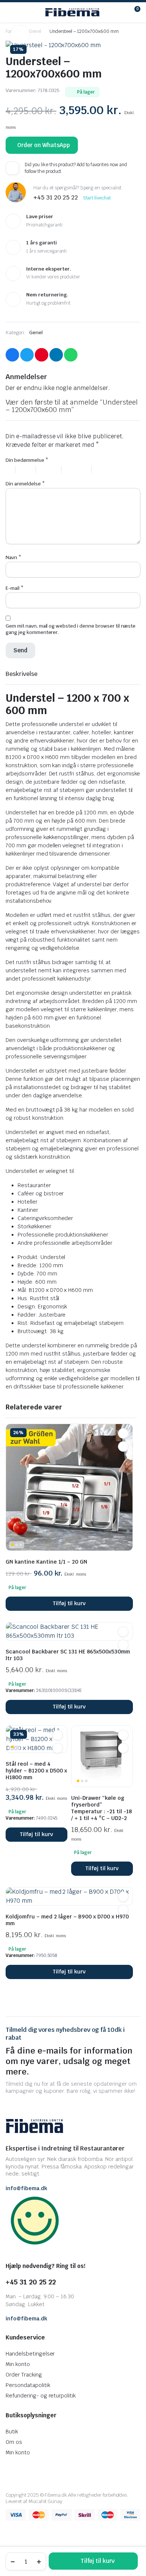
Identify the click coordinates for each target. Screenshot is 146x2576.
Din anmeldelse (25, 484)
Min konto (18, 2364)
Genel (35, 31)
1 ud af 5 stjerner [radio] (10, 470)
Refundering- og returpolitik (41, 2396)
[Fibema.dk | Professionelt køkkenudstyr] (72, 12)
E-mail (15, 588)
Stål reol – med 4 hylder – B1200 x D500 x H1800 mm (36, 1771)
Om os (14, 2442)
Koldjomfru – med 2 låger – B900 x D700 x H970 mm (67, 1920)
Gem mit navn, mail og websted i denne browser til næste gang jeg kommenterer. (71, 629)
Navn (13, 557)
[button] (20, 35)
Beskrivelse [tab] (22, 674)
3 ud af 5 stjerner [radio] (52, 470)
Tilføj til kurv (98, 2561)
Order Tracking (24, 2375)
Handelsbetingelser (30, 2354)
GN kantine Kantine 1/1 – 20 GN (46, 1562)
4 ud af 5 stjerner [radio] (80, 470)
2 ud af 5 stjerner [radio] (28, 470)
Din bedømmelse (27, 460)
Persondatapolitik (28, 2385)
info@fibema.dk (26, 2188)
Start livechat (97, 198)
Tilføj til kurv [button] (69, 1603)
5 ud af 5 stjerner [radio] (112, 470)
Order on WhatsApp (44, 145)
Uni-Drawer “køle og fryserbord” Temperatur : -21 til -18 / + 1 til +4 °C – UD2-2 (101, 1808)
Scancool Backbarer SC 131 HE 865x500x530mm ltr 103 (68, 1655)
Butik (12, 2432)
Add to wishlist (12, 168)
